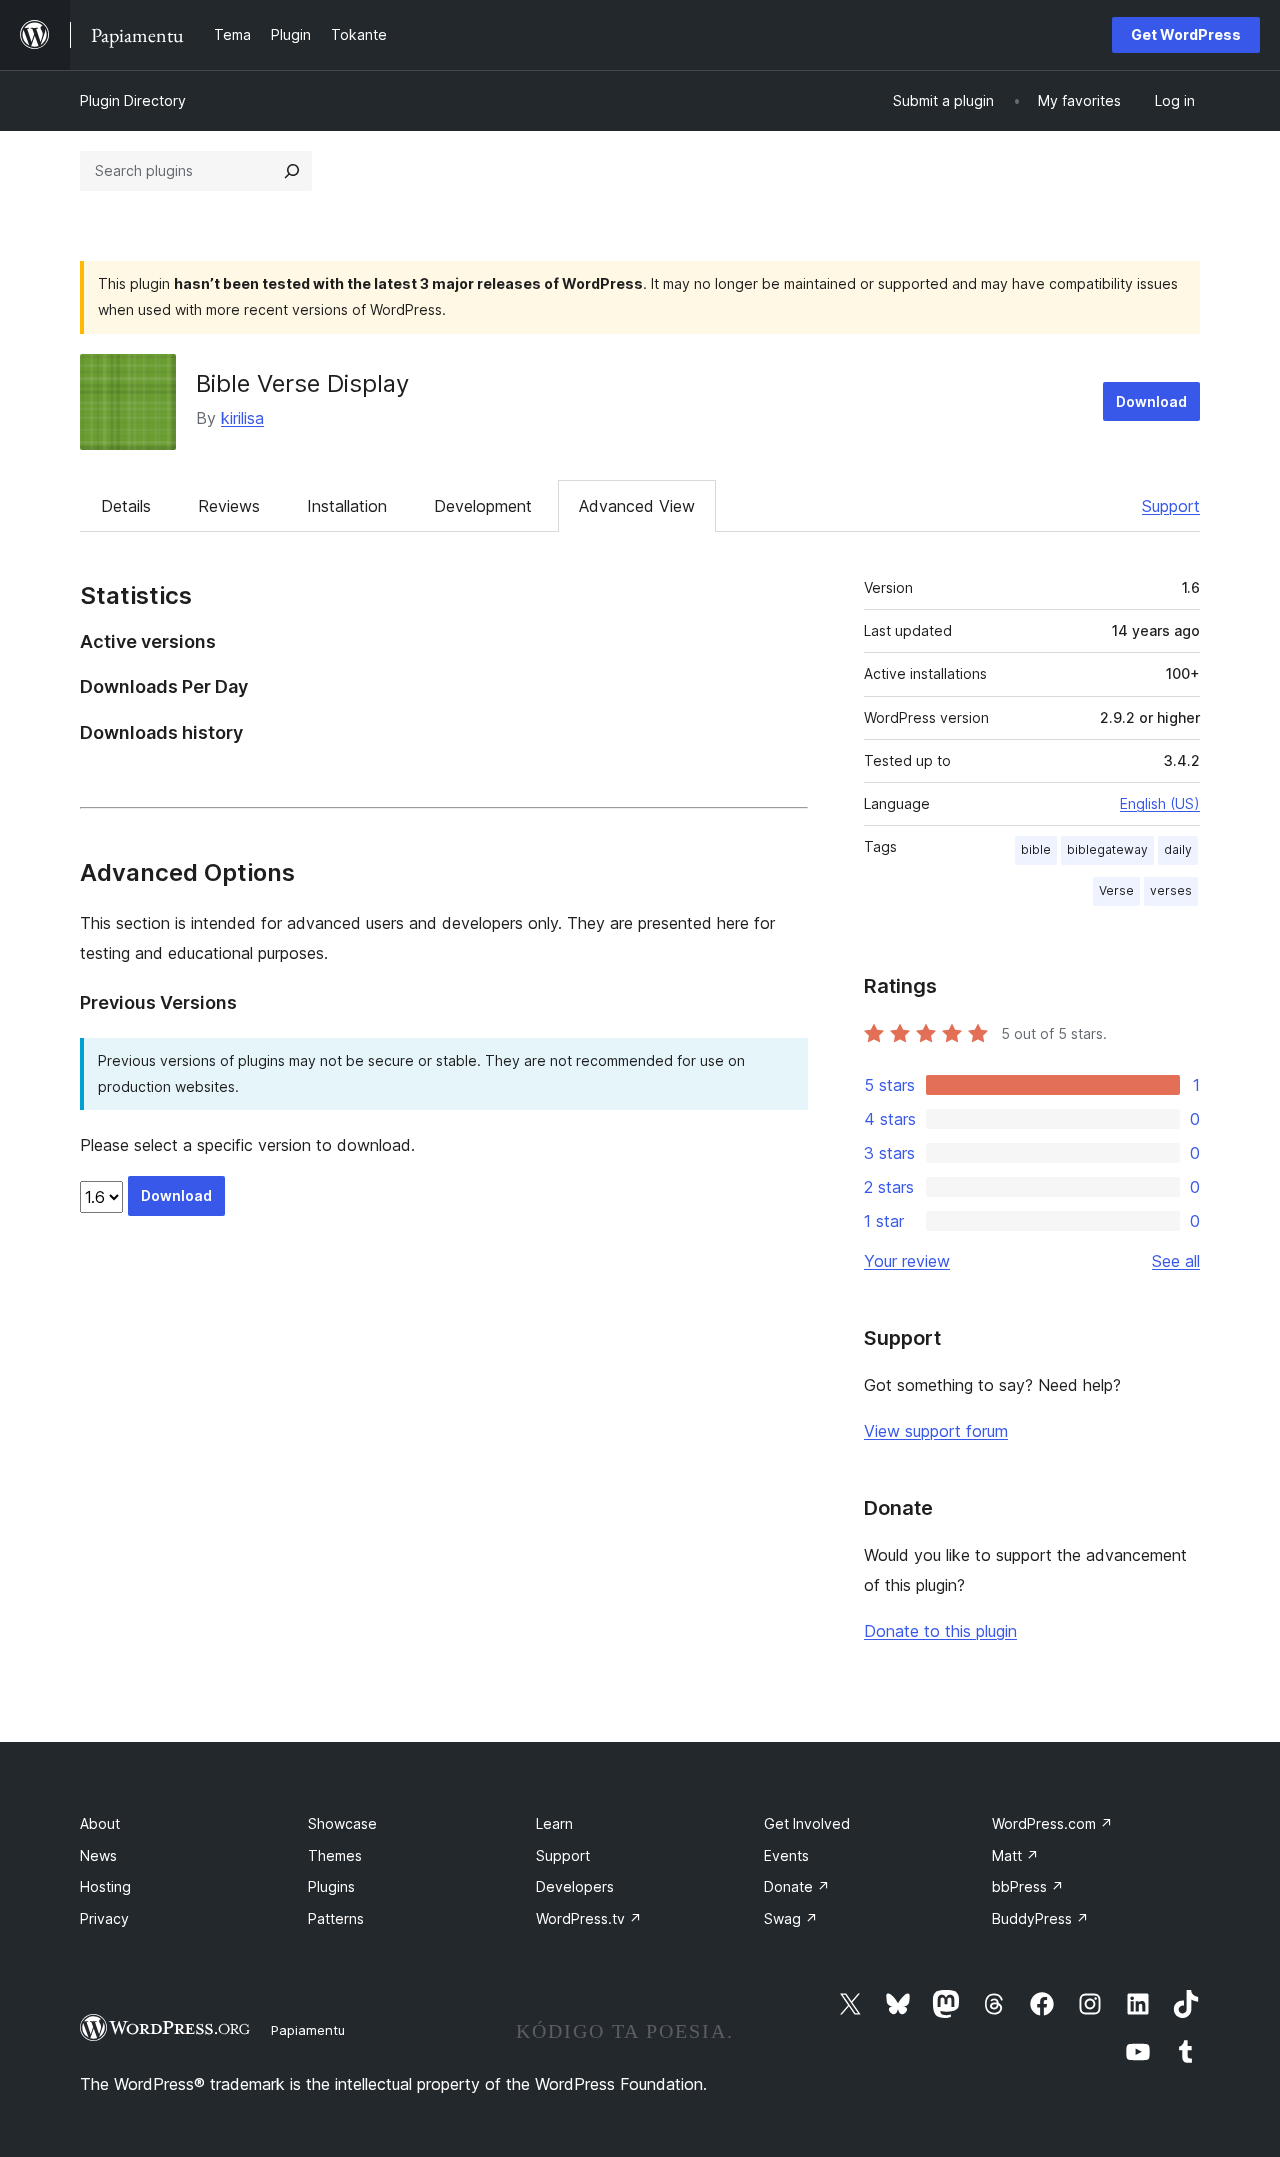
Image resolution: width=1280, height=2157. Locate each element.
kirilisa (242, 418)
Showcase (342, 1823)
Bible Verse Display (302, 383)
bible (1036, 849)
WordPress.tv (589, 1918)
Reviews (229, 506)
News (98, 1855)
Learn (554, 1823)
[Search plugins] (292, 171)
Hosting (105, 1886)
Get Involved (807, 1823)
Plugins (331, 1886)
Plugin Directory (133, 100)
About (100, 1823)
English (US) (1160, 803)
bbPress (1028, 1886)
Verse (1116, 890)
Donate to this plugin (940, 1631)
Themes (335, 1855)
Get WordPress (1186, 34)
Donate (797, 1886)
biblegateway (1107, 849)
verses (1171, 890)
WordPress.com (1052, 1823)
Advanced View (637, 506)
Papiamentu (308, 2030)
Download (1151, 401)
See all (1176, 1261)
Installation (347, 506)
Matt (1015, 1855)
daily (1178, 849)
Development (483, 506)
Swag (791, 1918)
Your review (907, 1261)
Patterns (336, 1918)
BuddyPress (1040, 1918)
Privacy (104, 1918)
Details (126, 506)
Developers (575, 1886)
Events (786, 1855)
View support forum (936, 1431)
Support (1171, 506)
